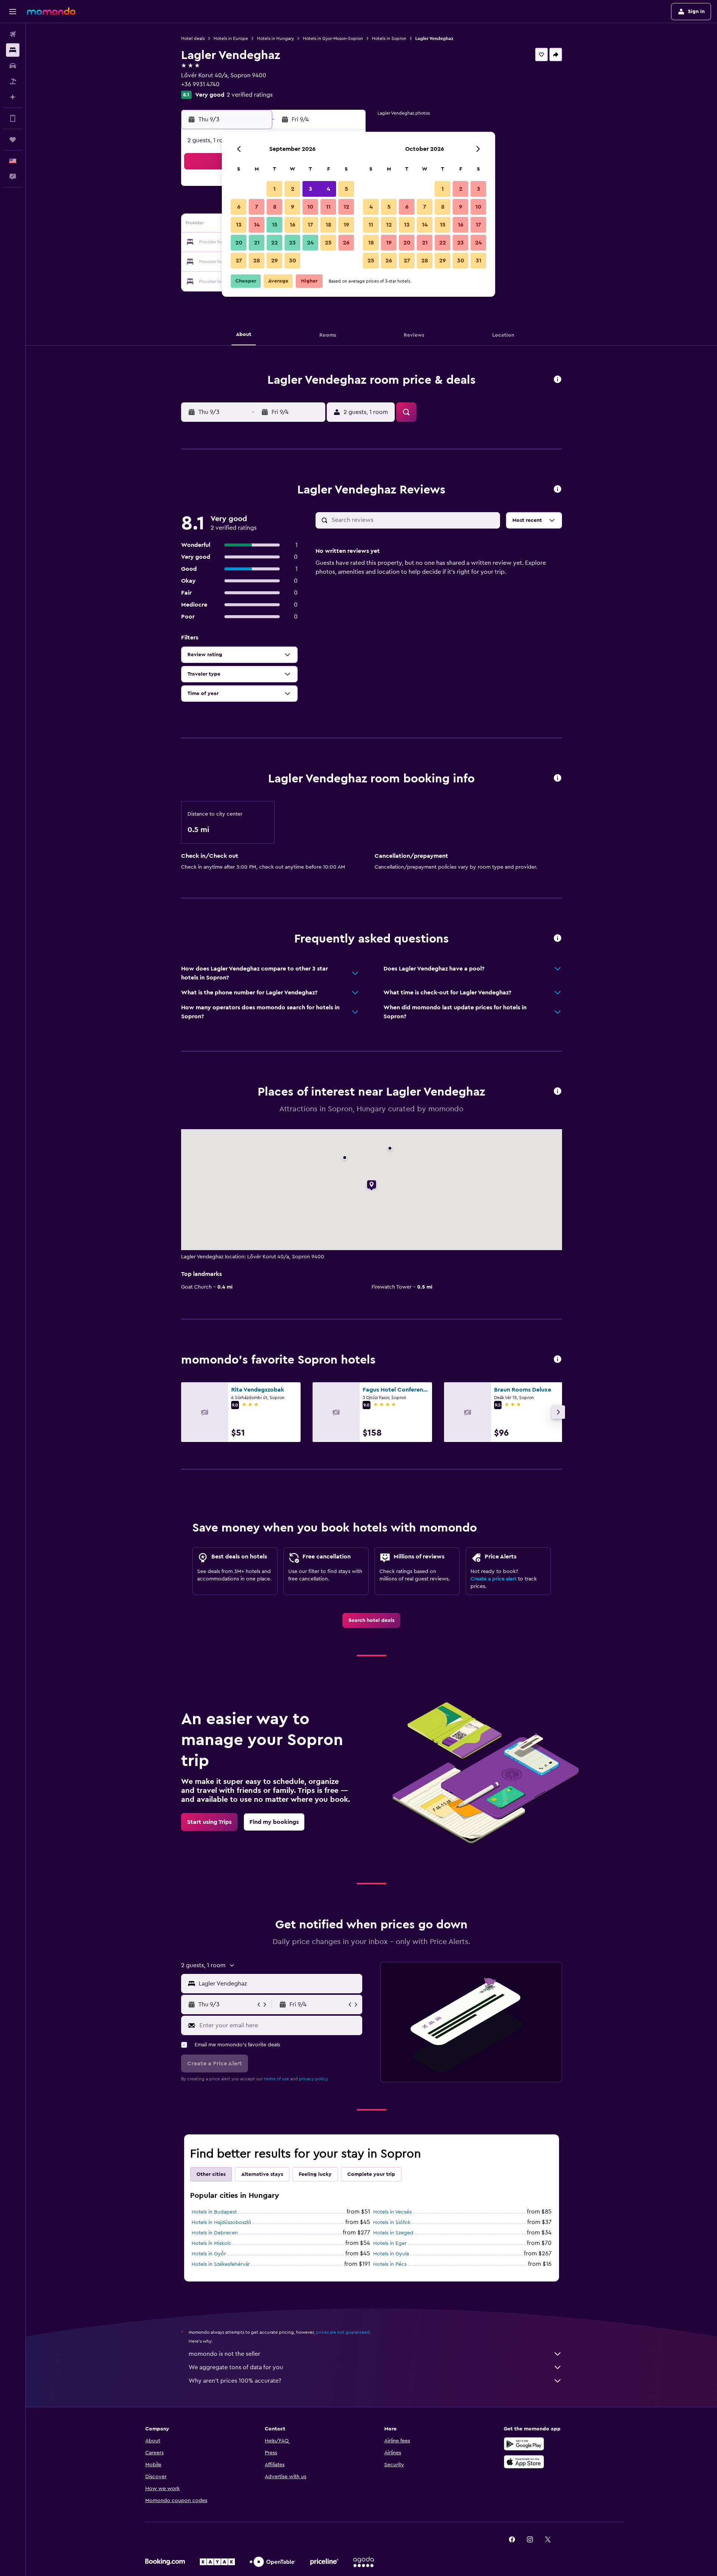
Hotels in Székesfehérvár (221, 2264)
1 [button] (274, 189)
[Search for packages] (13, 81)
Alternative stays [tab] (262, 2174)
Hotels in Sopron (389, 38)
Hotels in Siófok (392, 2223)
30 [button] (293, 261)
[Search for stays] (13, 50)
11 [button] (328, 207)
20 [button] (239, 243)
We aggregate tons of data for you (236, 2367)
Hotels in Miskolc (212, 2243)
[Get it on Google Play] (524, 2444)
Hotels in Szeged (393, 2233)
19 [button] (346, 225)
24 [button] (310, 243)
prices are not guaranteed (343, 2332)
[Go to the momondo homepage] (51, 11)
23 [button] (292, 243)
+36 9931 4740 (200, 84)
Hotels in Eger (390, 2243)
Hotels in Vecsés (392, 2212)
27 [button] (239, 261)
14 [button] (257, 225)
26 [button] (346, 243)
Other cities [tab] (211, 2174)
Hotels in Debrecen (215, 2233)
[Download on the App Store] (524, 2462)
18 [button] (328, 225)
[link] (371, 1620)
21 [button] (257, 243)
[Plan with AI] (13, 97)
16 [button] (293, 225)
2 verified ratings (250, 95)
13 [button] (239, 225)
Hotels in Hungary (275, 38)
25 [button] (328, 243)
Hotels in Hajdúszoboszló (221, 2223)
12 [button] (346, 207)
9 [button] (293, 207)
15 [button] (275, 225)
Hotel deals (193, 38)
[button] (13, 12)
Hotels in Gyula (391, 2254)
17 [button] (310, 225)
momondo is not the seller (224, 2354)
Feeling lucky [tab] (315, 2174)
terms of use (277, 2079)
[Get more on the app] (13, 118)
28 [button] (257, 261)
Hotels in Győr (209, 2254)
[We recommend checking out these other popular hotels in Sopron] (558, 1360)
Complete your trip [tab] (371, 2174)
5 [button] (346, 189)
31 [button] (479, 261)
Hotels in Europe (231, 38)
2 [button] (293, 189)
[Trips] (13, 140)
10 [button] (310, 207)
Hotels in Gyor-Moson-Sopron (333, 38)
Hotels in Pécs (390, 2264)
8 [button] (275, 207)
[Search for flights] (13, 34)
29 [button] (274, 261)
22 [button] (274, 243)
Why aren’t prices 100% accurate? (235, 2381)
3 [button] (311, 189)
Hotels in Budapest (214, 2212)
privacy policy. (314, 2079)
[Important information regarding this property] (558, 778)
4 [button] (328, 189)
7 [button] (257, 207)
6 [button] (239, 207)
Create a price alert (493, 1579)
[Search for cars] (13, 66)
